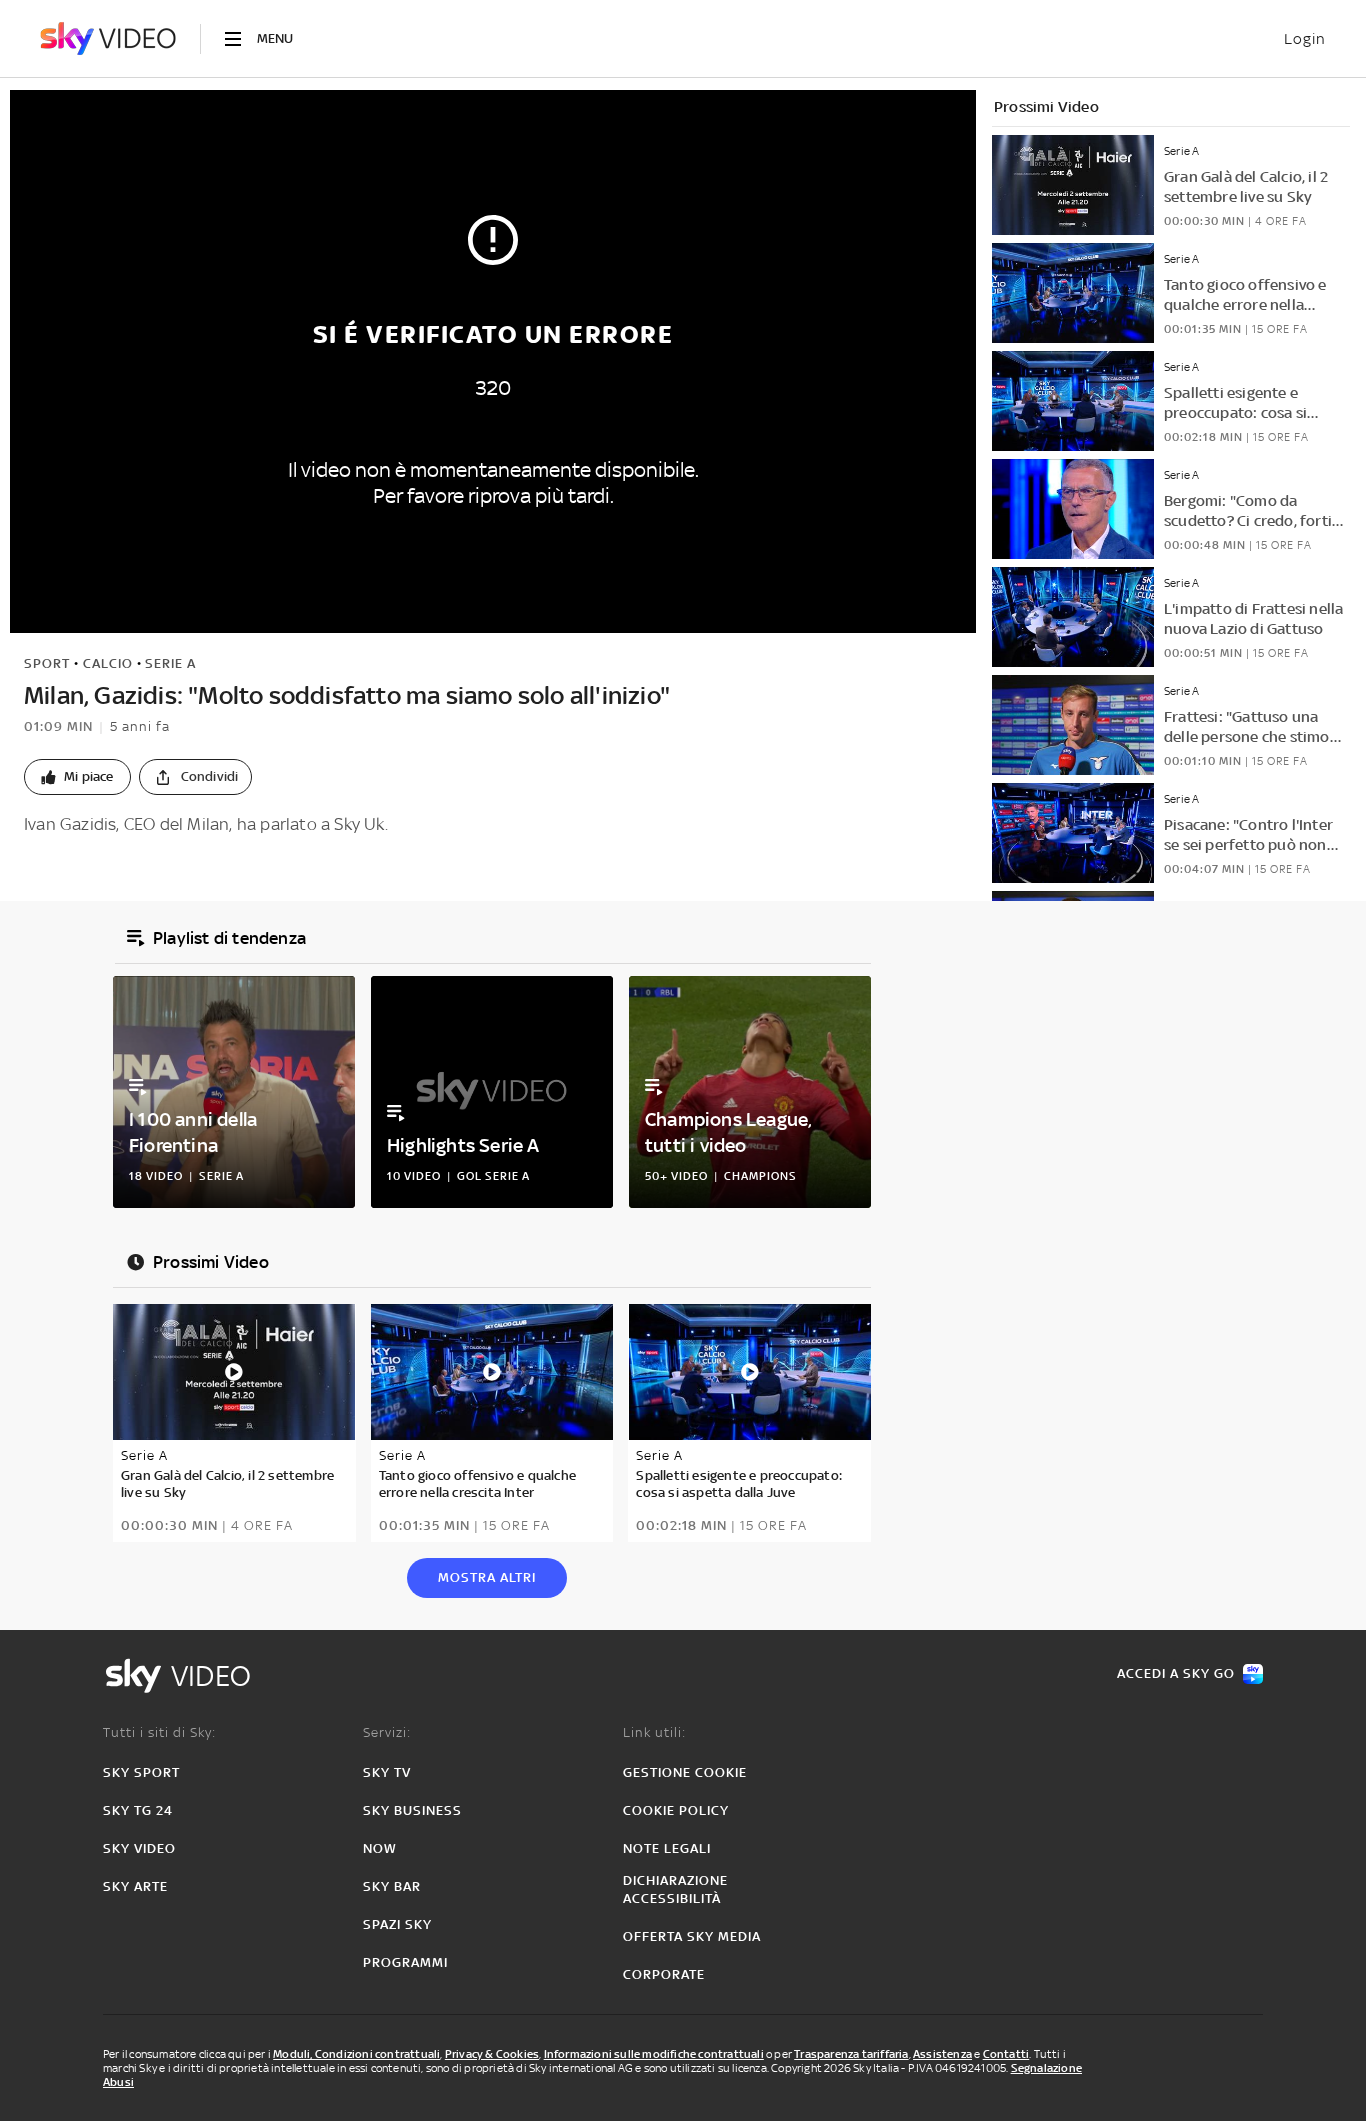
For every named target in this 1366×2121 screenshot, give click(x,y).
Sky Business (412, 1810)
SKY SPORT (141, 1772)
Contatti (1006, 2054)
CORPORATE (664, 1974)
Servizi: (387, 1732)
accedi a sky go (1176, 1673)
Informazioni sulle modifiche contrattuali (654, 2054)
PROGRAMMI (405, 1962)
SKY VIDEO (139, 1848)
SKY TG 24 (138, 1810)
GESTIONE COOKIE (685, 1772)
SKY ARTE (135, 1886)
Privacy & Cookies (492, 2054)
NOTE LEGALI (667, 1848)
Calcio (108, 663)
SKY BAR (392, 1886)
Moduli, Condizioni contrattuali (356, 2054)
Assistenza (942, 2054)
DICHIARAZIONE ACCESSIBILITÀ (675, 1889)
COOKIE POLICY (676, 1810)
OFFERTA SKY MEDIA (692, 1936)
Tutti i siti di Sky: (159, 1732)
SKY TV (387, 1772)
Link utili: (654, 1732)
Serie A (170, 663)
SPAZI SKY (397, 1924)
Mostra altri (487, 1577)
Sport (47, 663)
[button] (77, 777)
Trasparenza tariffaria (851, 2054)
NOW (380, 1848)
